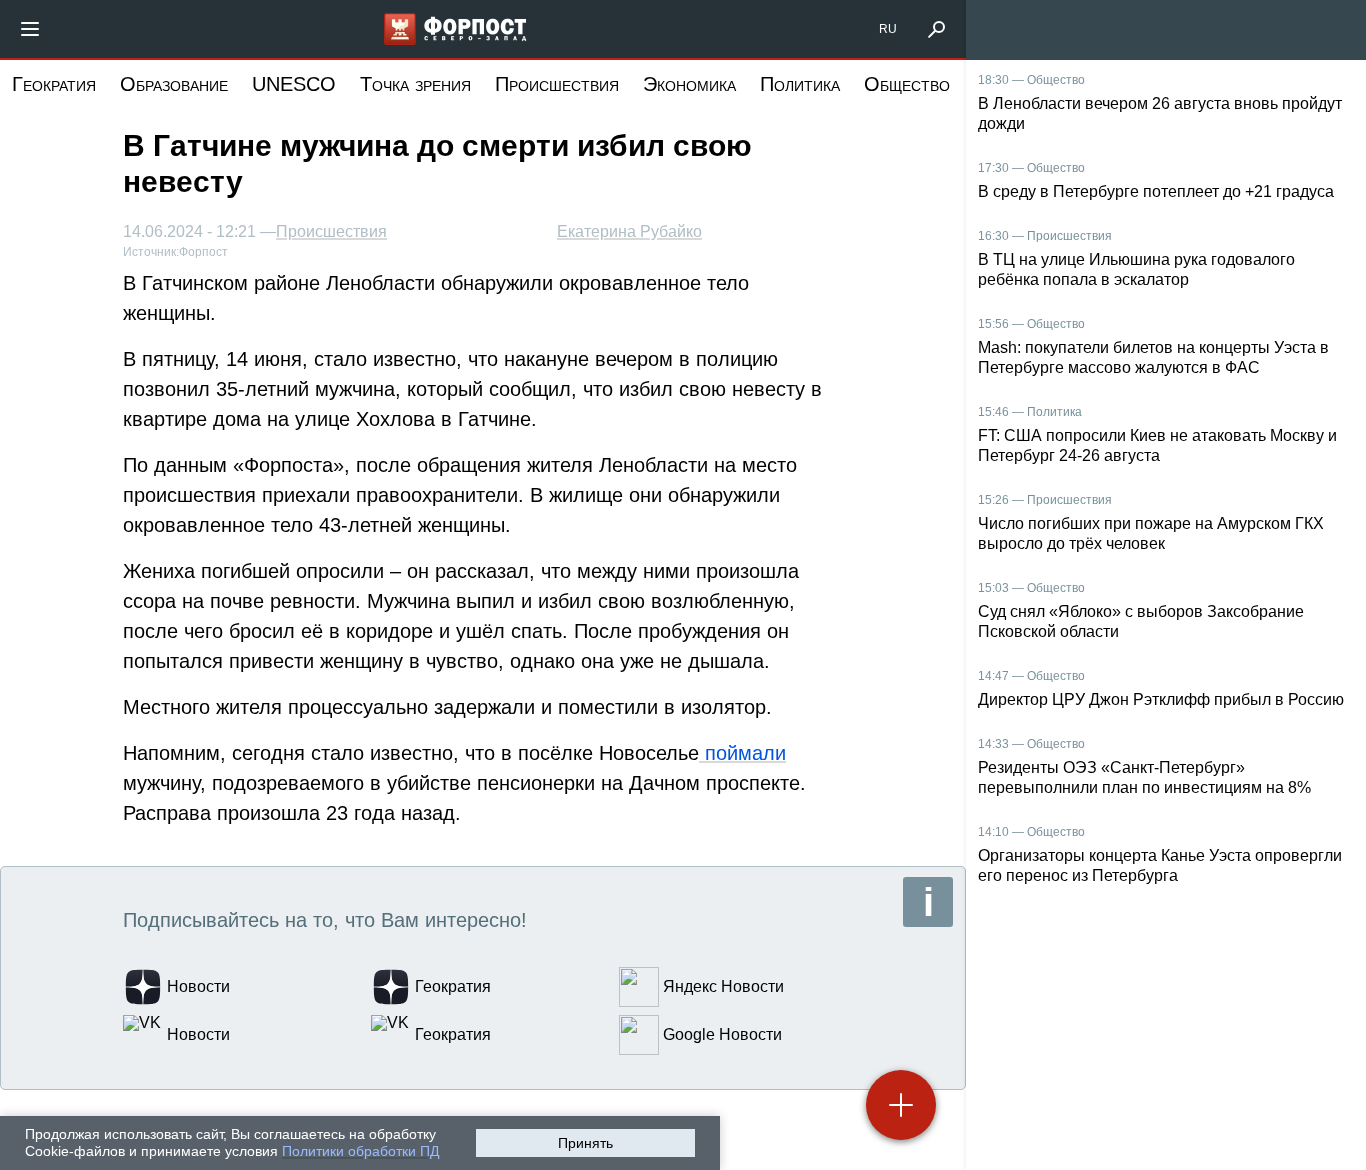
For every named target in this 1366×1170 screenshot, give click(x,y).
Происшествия (557, 84)
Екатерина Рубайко (629, 231)
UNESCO (294, 84)
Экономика (689, 84)
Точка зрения (415, 84)
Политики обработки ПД (360, 1151)
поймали (742, 753)
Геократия (54, 84)
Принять (585, 1143)
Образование (174, 84)
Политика (800, 84)
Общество (907, 84)
